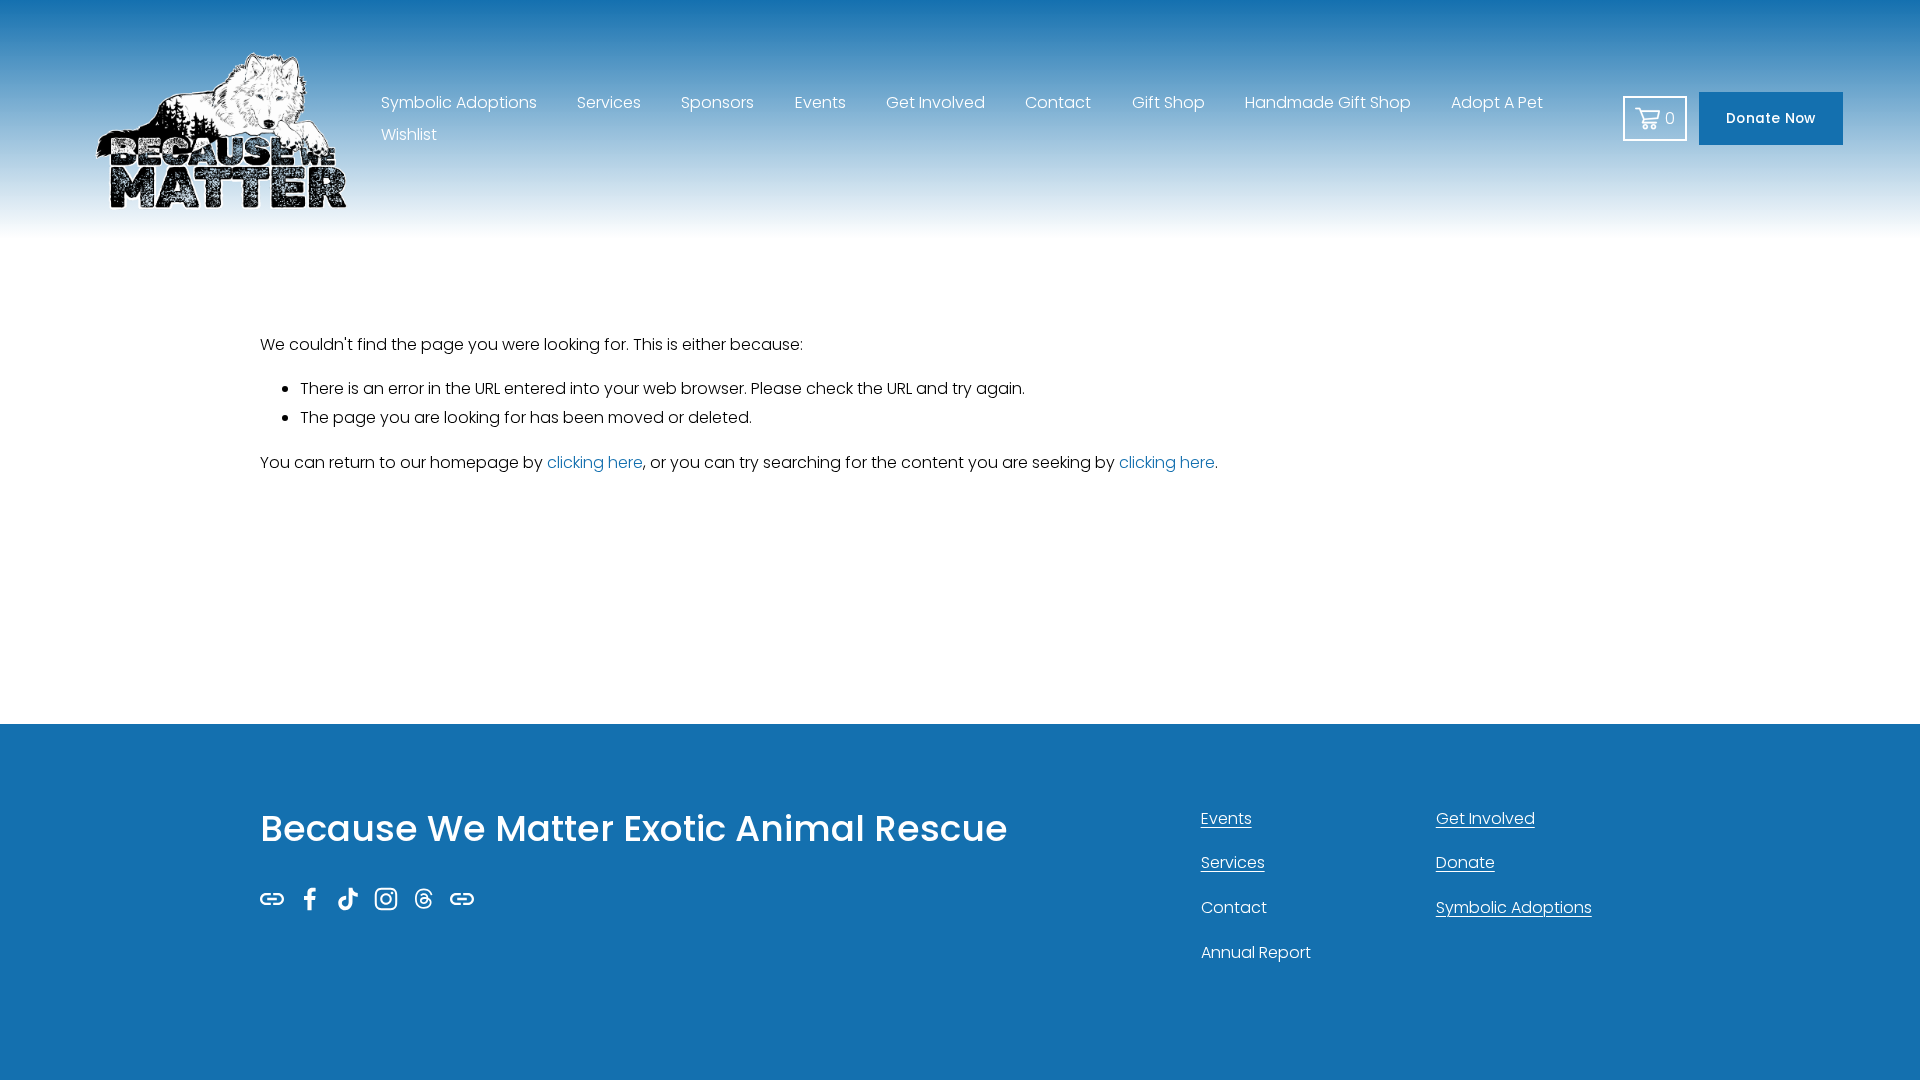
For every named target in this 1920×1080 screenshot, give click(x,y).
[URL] (272, 899)
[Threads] (424, 899)
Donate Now (1771, 118)
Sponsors (717, 102)
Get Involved (935, 102)
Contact (1058, 102)
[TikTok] (348, 899)
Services (609, 102)
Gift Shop (1168, 102)
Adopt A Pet (1497, 102)
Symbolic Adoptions (1514, 907)
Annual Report (1256, 952)
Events (820, 102)
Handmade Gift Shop (1328, 102)
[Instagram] (386, 899)
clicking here (595, 462)
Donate (1465, 862)
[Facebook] (310, 899)
